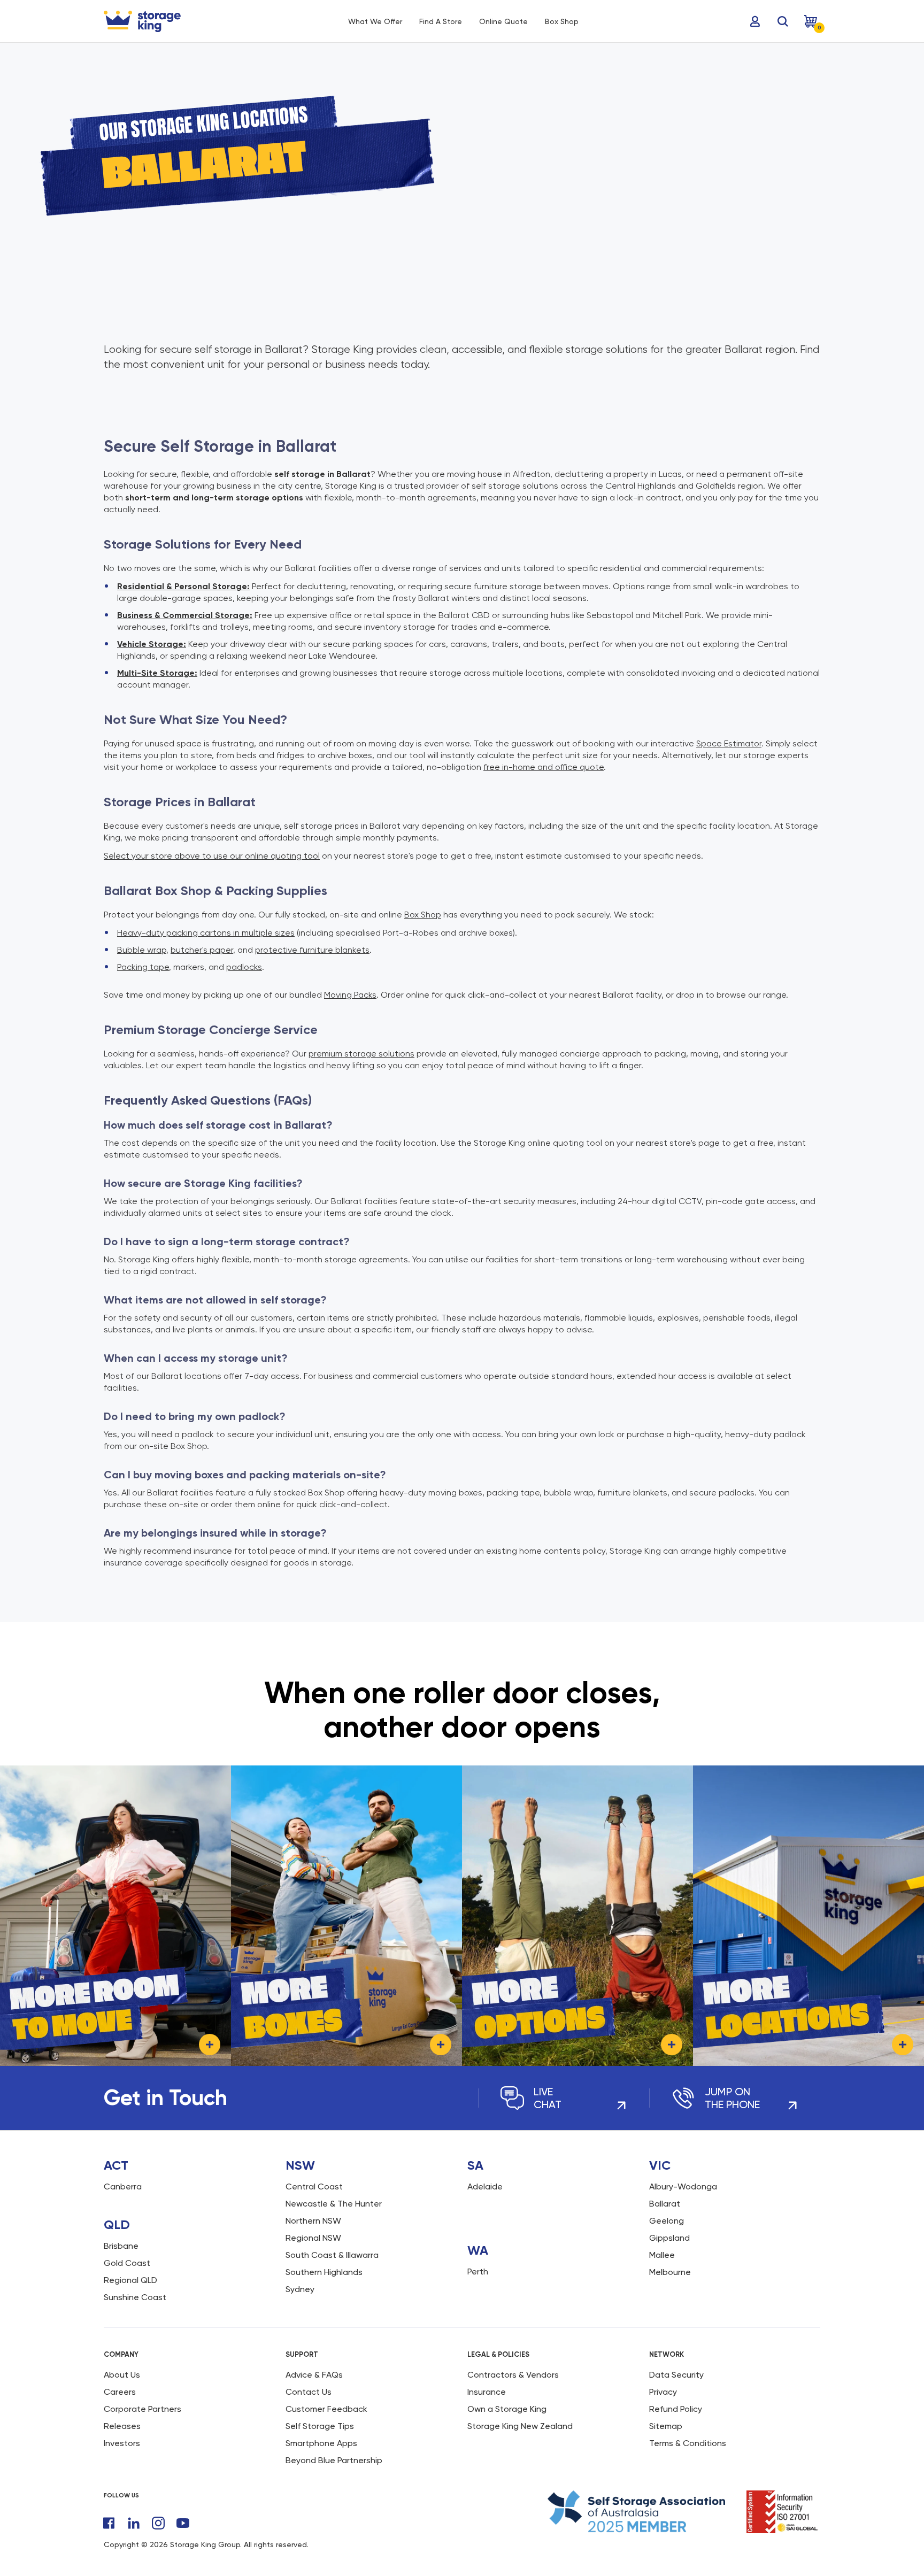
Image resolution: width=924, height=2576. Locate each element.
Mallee (662, 2255)
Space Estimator (729, 743)
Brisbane (121, 2246)
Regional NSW (313, 2238)
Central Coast (314, 2186)
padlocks (244, 967)
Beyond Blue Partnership (334, 2460)
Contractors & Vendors (513, 2375)
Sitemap (666, 2426)
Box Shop (423, 915)
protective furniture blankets (312, 950)
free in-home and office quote (544, 767)
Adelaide (485, 2186)
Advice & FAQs (314, 2375)
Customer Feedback (326, 2409)
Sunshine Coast (135, 2297)
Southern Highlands (324, 2272)
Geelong (667, 2221)
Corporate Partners (143, 2409)
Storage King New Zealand (520, 2426)
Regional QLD (130, 2280)
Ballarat (665, 2204)
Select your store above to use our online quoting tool (212, 856)
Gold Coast (127, 2263)
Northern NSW (313, 2221)
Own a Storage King (507, 2409)
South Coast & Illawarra (332, 2255)
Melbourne (670, 2272)
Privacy (663, 2392)
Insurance (487, 2392)
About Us (122, 2375)
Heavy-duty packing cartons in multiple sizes (206, 933)
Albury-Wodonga (683, 2186)
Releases (122, 2426)
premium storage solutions (361, 1054)
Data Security (676, 2375)
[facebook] (109, 2523)
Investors (122, 2443)
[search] (783, 21)
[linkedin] (134, 2523)
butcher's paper (202, 950)
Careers (120, 2392)
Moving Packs (350, 995)
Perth (478, 2272)
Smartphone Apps (321, 2443)
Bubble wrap (142, 950)
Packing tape (143, 967)
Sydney (300, 2289)
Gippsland (669, 2238)
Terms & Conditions (688, 2443)
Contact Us (309, 2392)
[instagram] (158, 2523)
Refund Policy (676, 2409)
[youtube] (183, 2523)
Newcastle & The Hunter (334, 2204)
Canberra (123, 2186)
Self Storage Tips (320, 2426)
